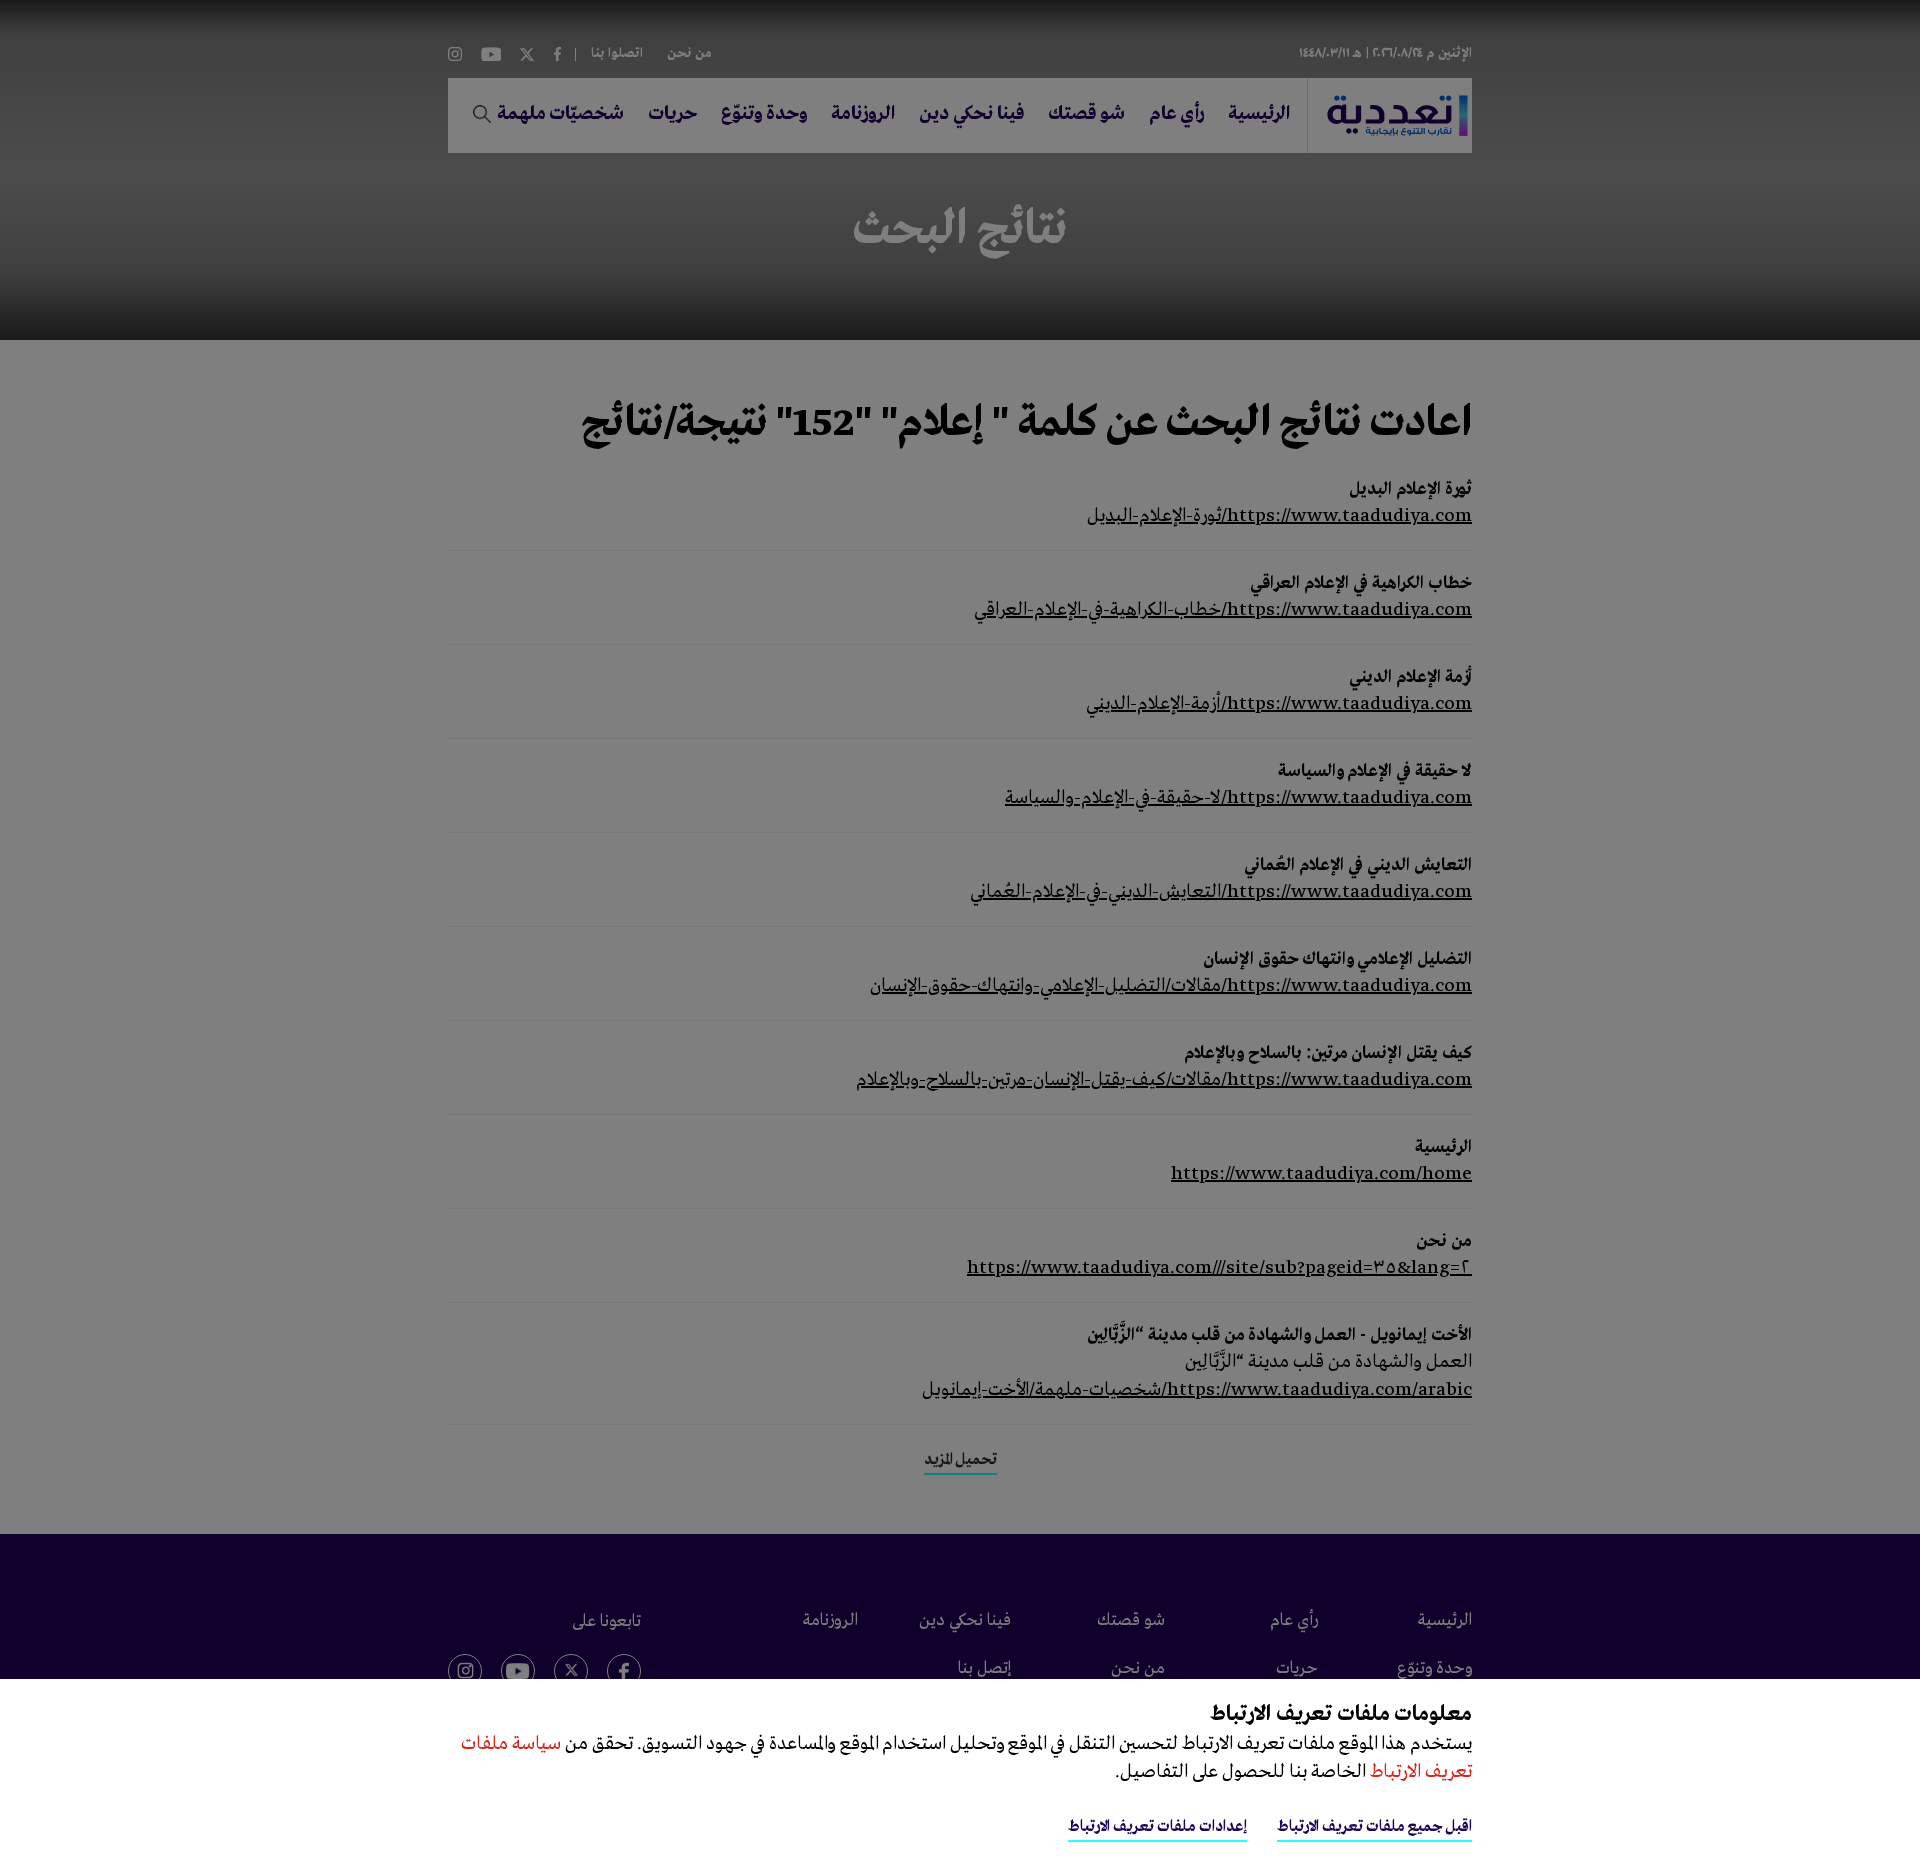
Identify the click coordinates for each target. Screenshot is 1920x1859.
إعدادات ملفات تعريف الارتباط (1157, 1827)
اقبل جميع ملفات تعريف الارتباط (1374, 1827)
